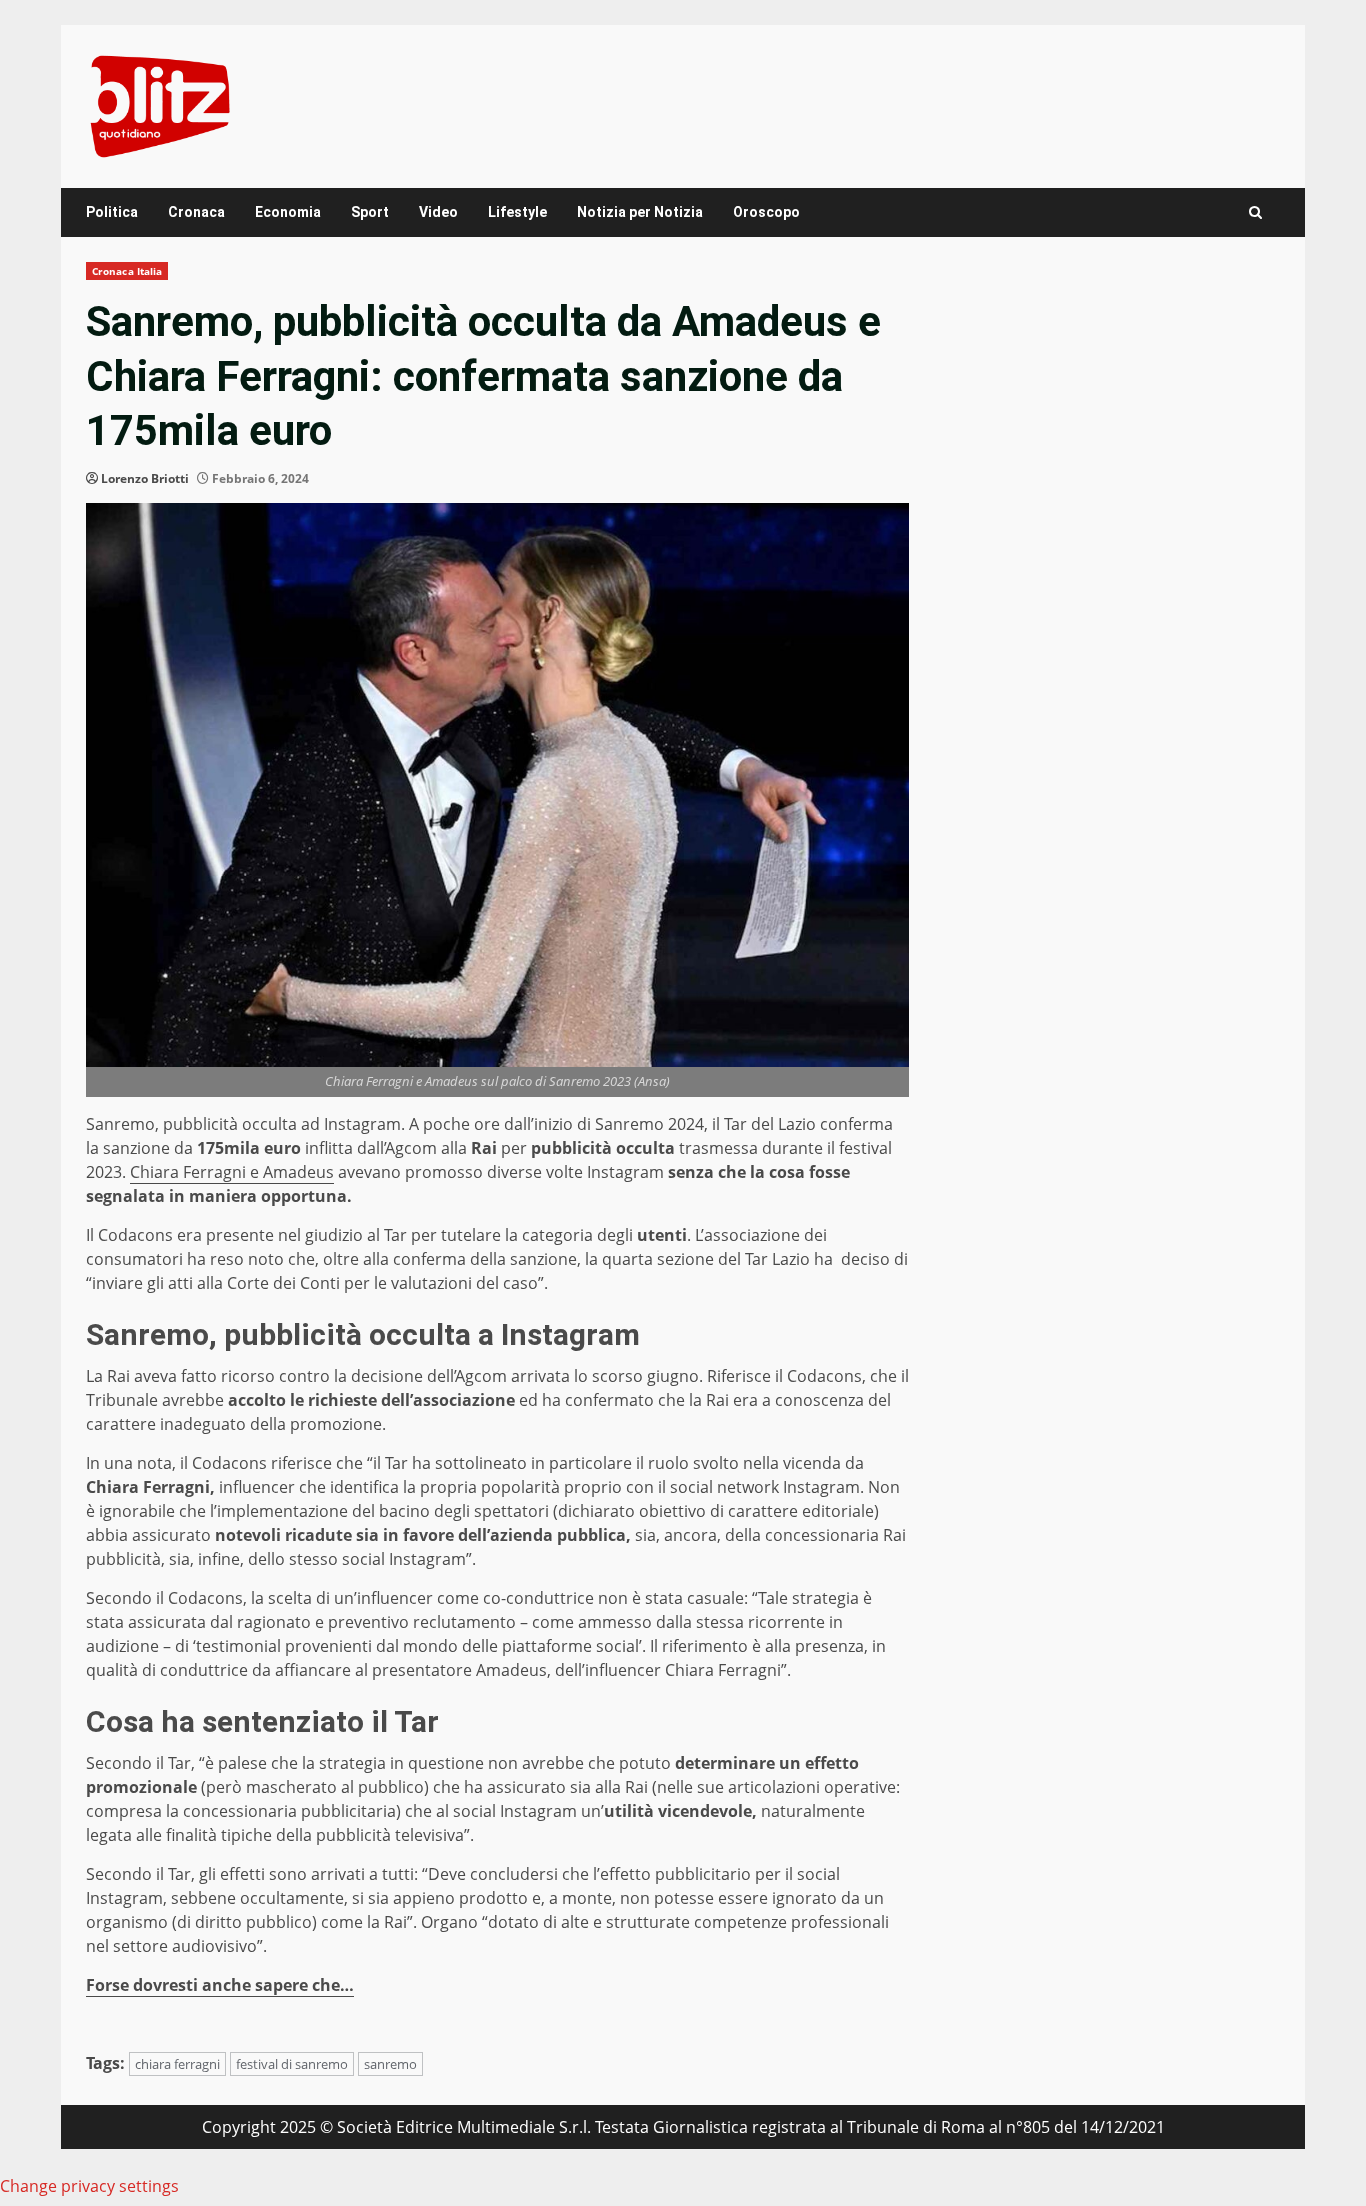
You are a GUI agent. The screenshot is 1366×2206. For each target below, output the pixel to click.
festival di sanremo (292, 2064)
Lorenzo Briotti (145, 478)
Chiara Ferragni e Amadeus (232, 1172)
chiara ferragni (177, 2064)
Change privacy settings (89, 2186)
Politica (112, 212)
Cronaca (196, 212)
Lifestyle (517, 212)
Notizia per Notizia (640, 212)
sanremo (390, 2064)
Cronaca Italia (127, 271)
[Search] (1255, 212)
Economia (288, 212)
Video (438, 212)
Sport (370, 212)
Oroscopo (766, 212)
